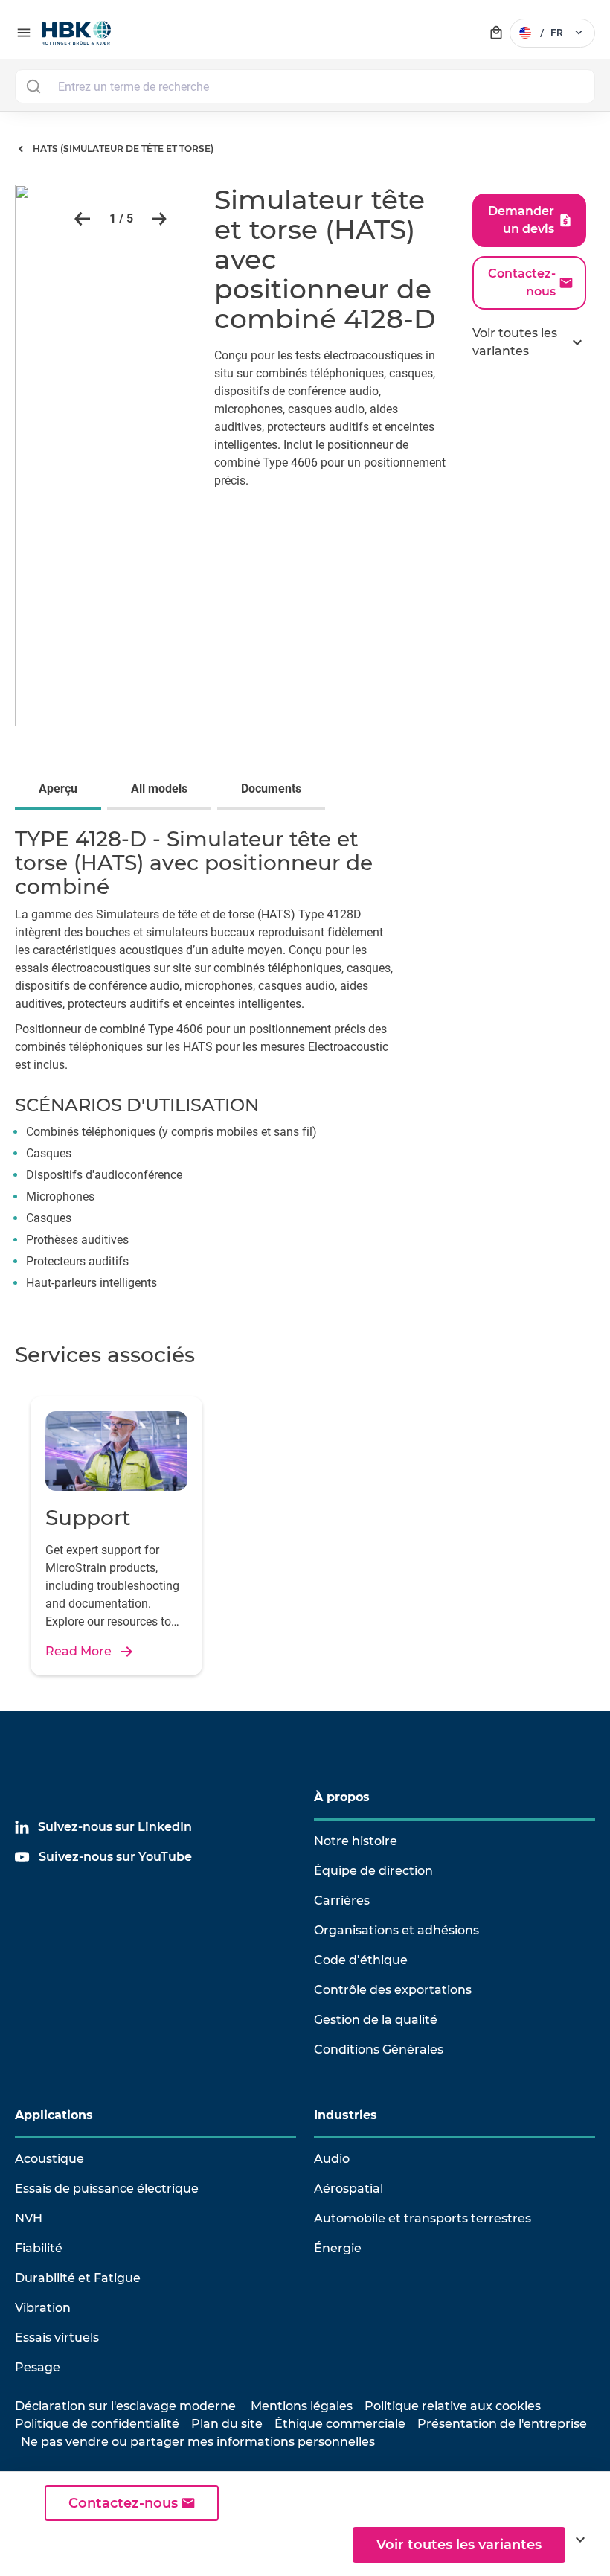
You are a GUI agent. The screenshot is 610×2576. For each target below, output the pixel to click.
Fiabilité (39, 2248)
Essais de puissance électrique (107, 2189)
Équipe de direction (373, 1871)
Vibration (43, 2308)
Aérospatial (349, 2189)
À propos (342, 1797)
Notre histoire (356, 1841)
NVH (29, 2218)
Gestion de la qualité (376, 2020)
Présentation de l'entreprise (502, 2424)
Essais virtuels (57, 2337)
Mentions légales (302, 2406)
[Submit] (33, 86)
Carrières (342, 1901)
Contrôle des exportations (393, 1990)
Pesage (38, 2367)
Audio (332, 2159)
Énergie (338, 2248)
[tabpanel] (305, 1064)
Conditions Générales (379, 2049)
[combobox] (305, 86)
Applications (54, 2115)
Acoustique (49, 2159)
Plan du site (227, 2424)
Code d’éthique (361, 1960)
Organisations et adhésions (396, 1930)
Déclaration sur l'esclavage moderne (125, 2406)
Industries (346, 2115)
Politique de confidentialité (97, 2424)
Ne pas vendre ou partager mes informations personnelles (198, 2442)
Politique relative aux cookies (453, 2406)
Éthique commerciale (340, 2424)
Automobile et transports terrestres (423, 2218)
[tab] (61, 790)
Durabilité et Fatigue (78, 2278)
